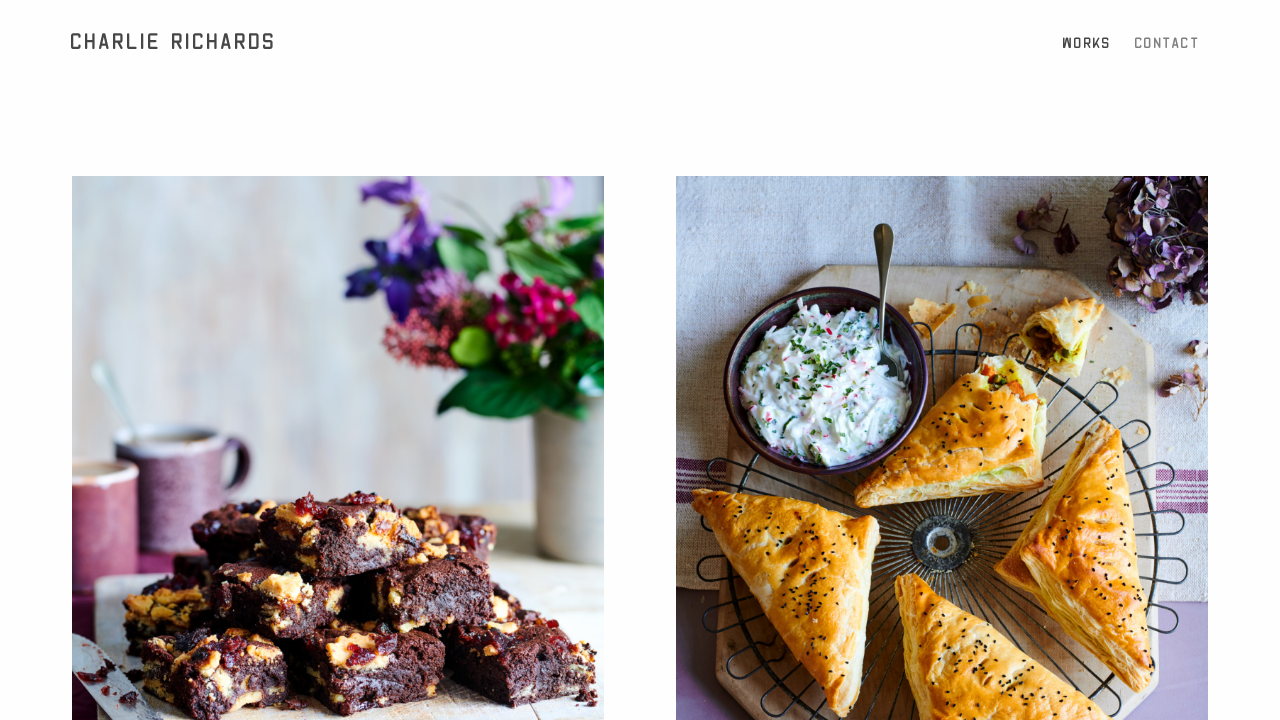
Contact (1167, 43)
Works (1087, 43)
